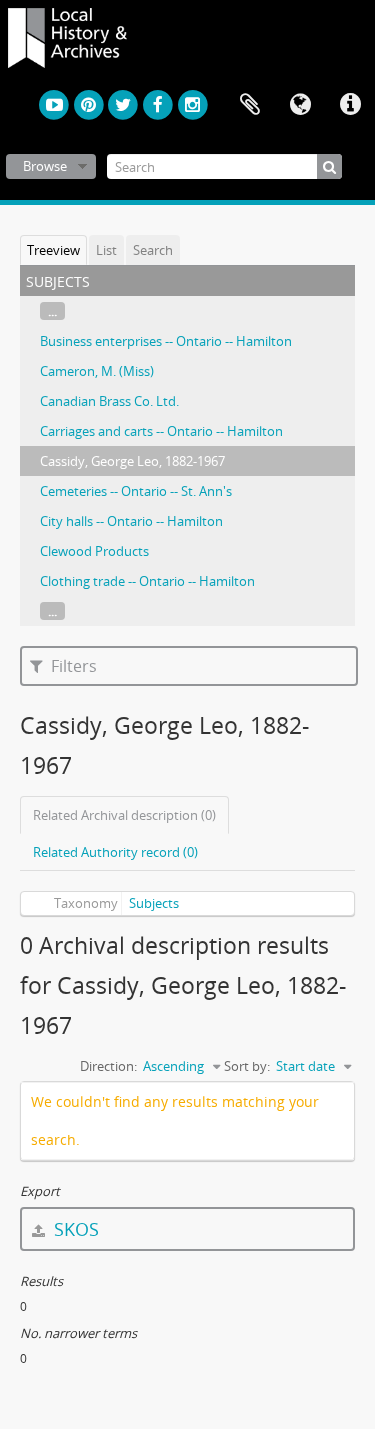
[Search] (329, 166)
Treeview (53, 250)
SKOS (74, 1229)
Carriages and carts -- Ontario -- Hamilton (161, 431)
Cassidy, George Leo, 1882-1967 (132, 461)
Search (153, 250)
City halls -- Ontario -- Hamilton (131, 521)
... (52, 311)
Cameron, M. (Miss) (97, 371)
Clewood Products (94, 551)
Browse (45, 166)
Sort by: (247, 1066)
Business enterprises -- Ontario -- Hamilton (166, 341)
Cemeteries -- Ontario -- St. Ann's (136, 491)
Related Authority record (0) (115, 852)
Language (300, 105)
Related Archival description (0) (124, 815)
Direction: (108, 1066)
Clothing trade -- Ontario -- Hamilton (147, 581)
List (106, 250)
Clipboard (250, 105)
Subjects (154, 903)
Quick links (350, 105)
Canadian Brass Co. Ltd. (109, 401)
